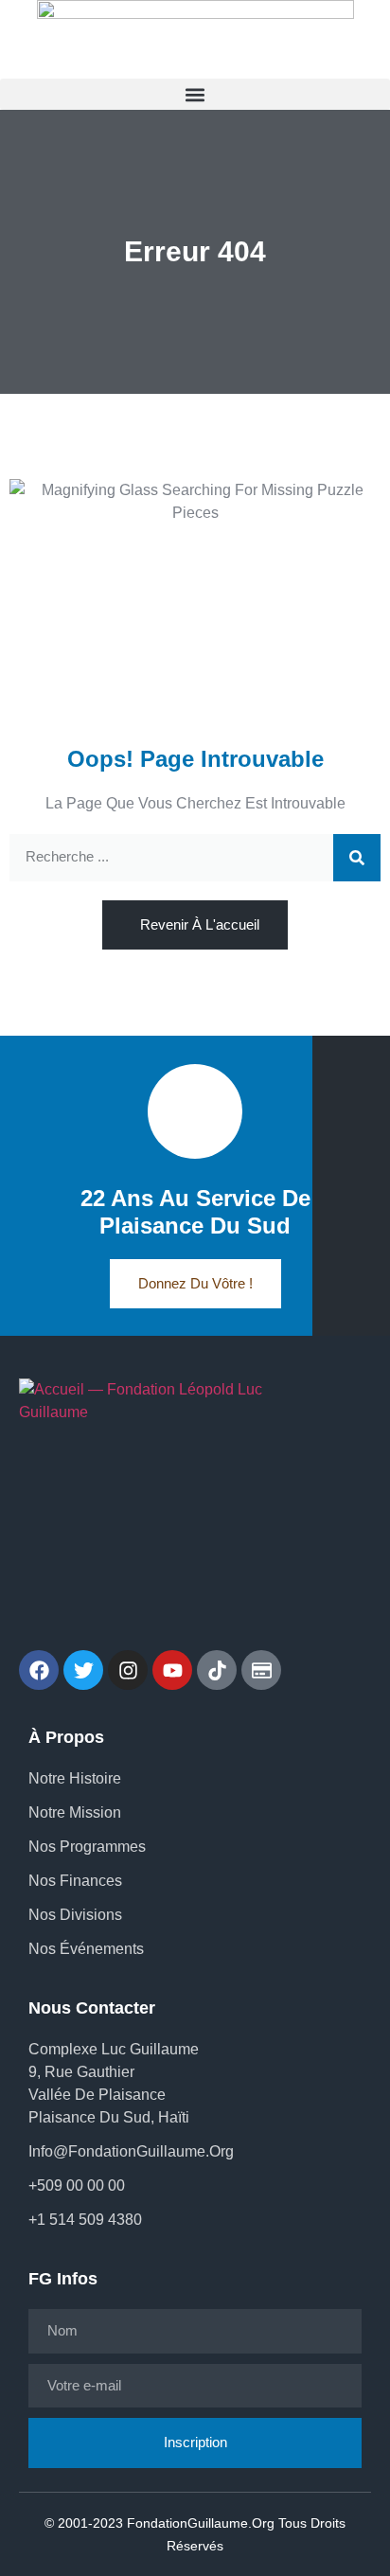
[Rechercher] (357, 858)
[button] (195, 94)
